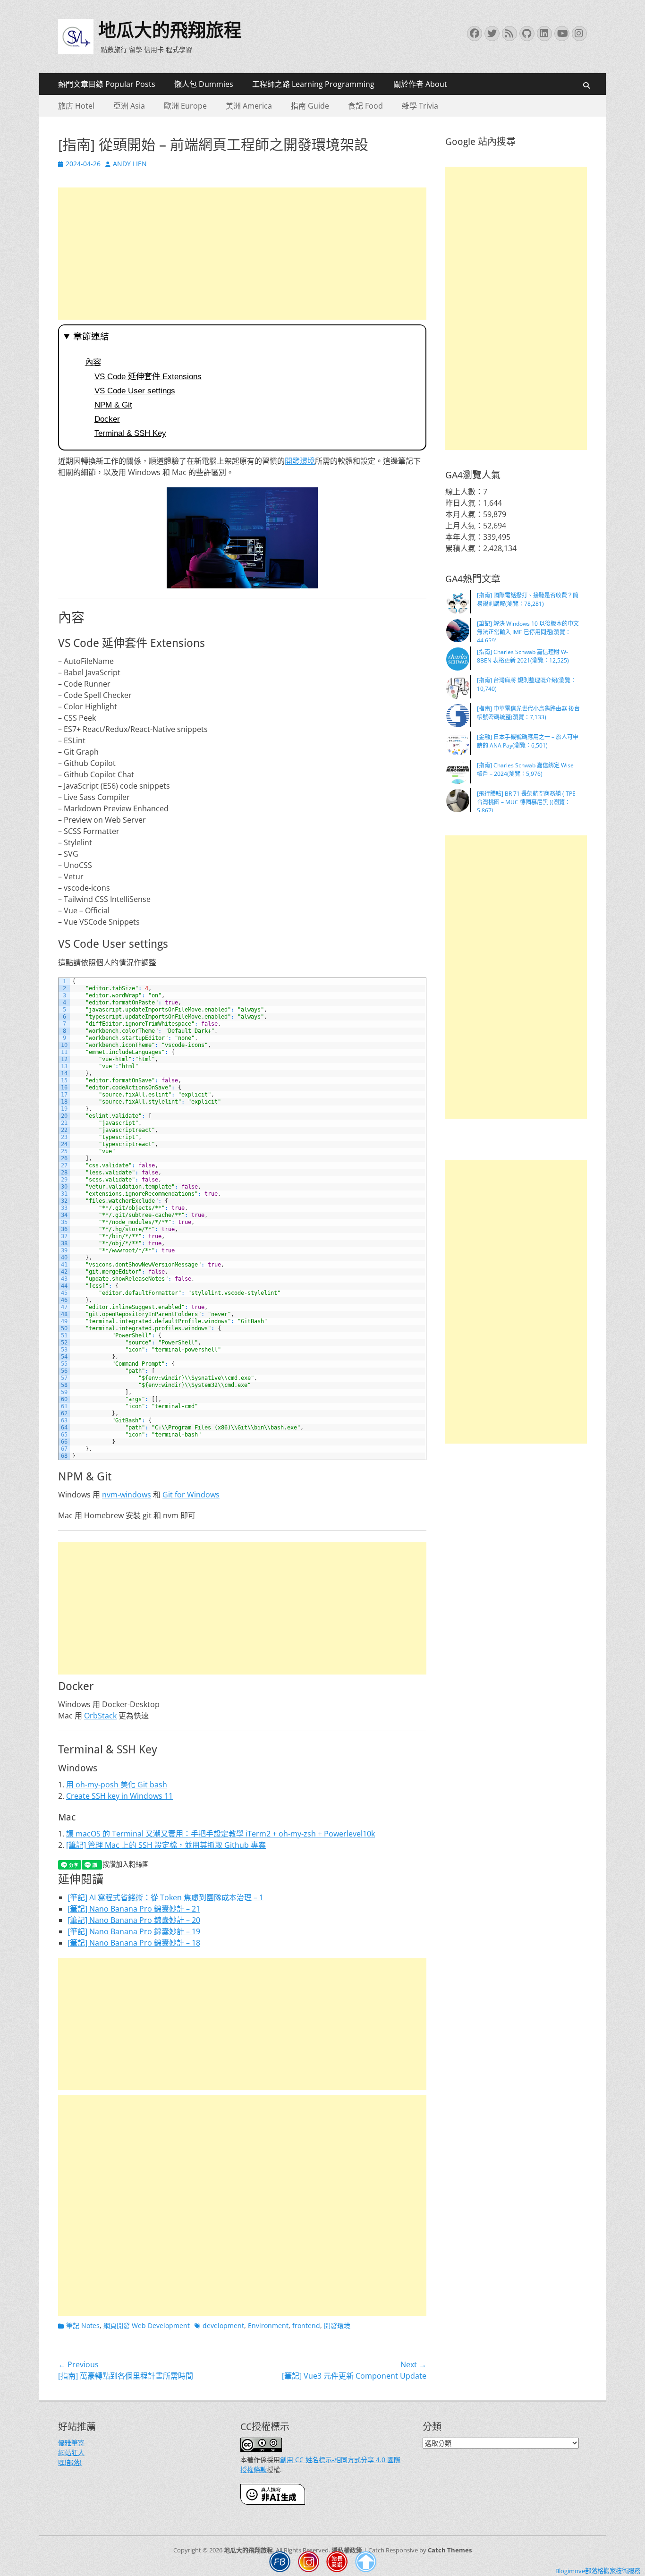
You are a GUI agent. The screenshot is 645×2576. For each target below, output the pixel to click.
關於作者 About (420, 84)
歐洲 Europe (185, 106)
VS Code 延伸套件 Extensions (148, 376)
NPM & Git (113, 405)
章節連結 (91, 336)
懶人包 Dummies (204, 84)
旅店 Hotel (76, 106)
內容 (93, 362)
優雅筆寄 (71, 2443)
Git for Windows (191, 1495)
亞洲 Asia (129, 106)
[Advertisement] (242, 254)
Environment (268, 2325)
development (223, 2325)
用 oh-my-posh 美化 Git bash (117, 1785)
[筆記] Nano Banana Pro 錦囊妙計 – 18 (134, 1943)
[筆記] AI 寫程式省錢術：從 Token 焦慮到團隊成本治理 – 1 (165, 1897)
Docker (107, 419)
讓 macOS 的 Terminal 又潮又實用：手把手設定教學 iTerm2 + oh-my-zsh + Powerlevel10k (221, 1834)
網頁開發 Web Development (147, 2325)
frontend (306, 2325)
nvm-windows (127, 1495)
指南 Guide (310, 106)
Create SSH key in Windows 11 (119, 1796)
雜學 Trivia (420, 106)
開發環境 (300, 461)
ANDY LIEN (130, 164)
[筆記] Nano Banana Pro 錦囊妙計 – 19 (134, 1931)
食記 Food (365, 106)
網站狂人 (71, 2453)
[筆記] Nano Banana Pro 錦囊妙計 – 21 (134, 1909)
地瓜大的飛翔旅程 (170, 30)
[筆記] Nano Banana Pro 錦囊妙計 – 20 (134, 1920)
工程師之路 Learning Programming (313, 84)
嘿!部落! (70, 2462)
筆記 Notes (83, 2325)
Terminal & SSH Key (130, 433)
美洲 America (249, 106)
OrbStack (100, 1716)
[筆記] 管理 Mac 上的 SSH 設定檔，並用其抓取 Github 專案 (166, 1845)
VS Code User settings (135, 391)
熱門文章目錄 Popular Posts (107, 84)
